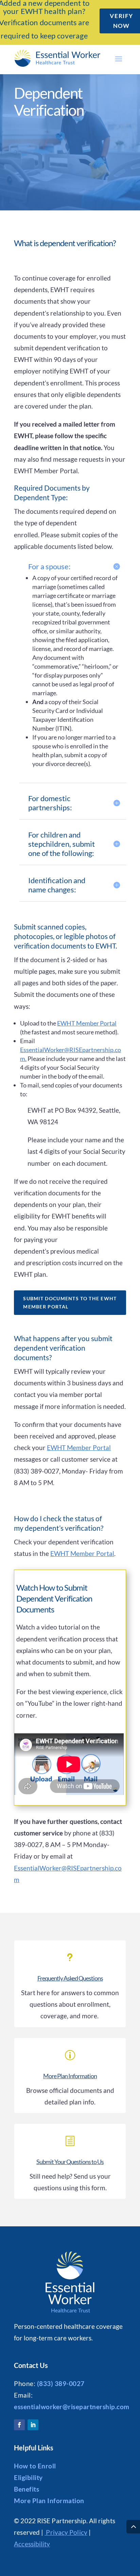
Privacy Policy (66, 2532)
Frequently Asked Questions (70, 1978)
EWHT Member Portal (87, 1023)
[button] (119, 59)
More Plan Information (70, 2076)
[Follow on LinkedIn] (33, 2425)
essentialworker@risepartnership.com (72, 2407)
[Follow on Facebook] (19, 2425)
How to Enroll (35, 2466)
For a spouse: (49, 566)
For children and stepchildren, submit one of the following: (62, 844)
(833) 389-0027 (61, 2383)
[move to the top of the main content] (133, 2527)
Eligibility (28, 2477)
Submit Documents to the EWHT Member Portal (70, 1302)
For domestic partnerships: (50, 803)
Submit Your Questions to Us (70, 2162)
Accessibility (32, 2544)
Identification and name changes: (57, 885)
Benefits (27, 2489)
